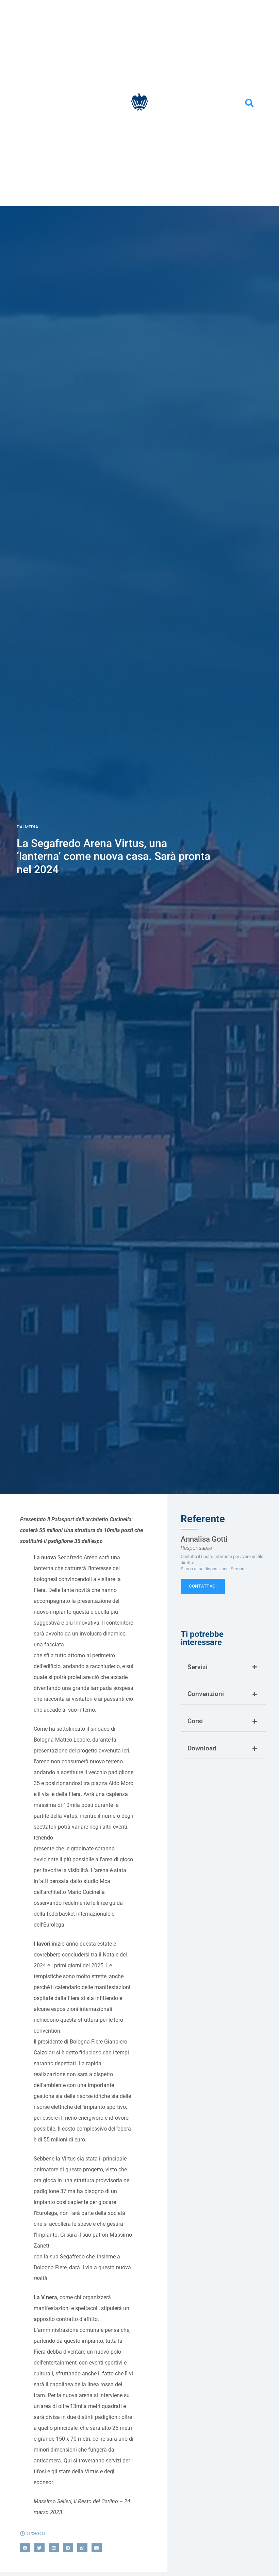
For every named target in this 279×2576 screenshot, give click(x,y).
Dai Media (27, 827)
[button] (249, 103)
